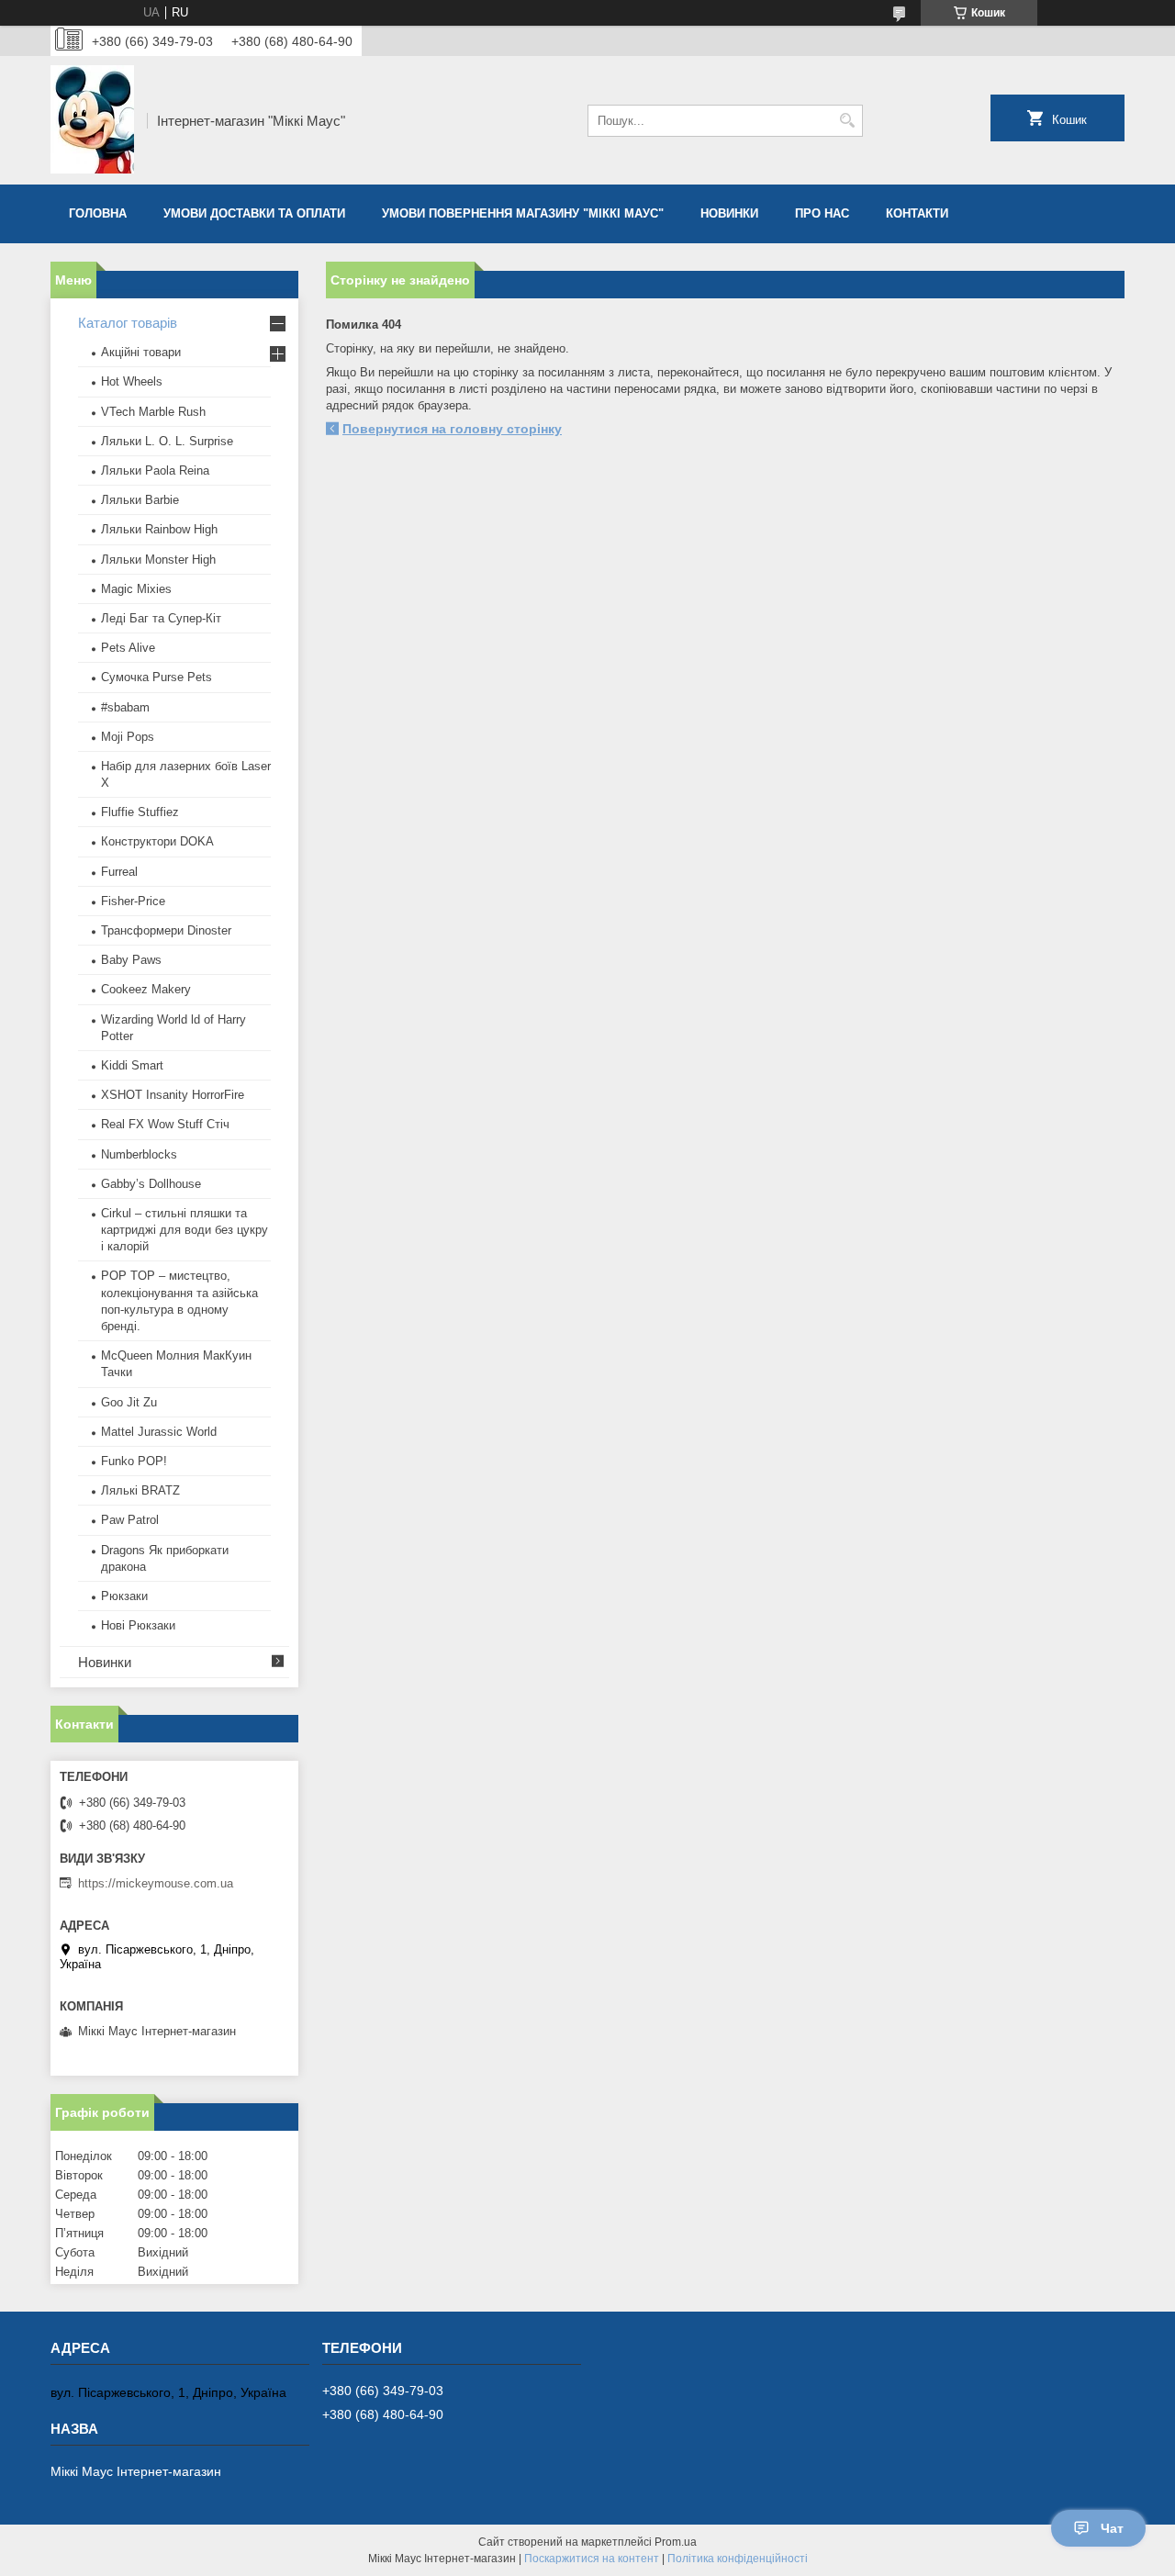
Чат (1112, 2528)
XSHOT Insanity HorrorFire (173, 1095)
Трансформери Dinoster (166, 930)
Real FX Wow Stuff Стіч (165, 1124)
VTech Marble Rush (153, 412)
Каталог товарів (128, 323)
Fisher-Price (133, 901)
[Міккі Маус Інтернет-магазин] (92, 120)
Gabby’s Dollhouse (151, 1184)
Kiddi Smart (132, 1065)
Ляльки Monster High (158, 560)
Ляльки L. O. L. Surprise (167, 441)
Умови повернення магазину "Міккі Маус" (523, 213)
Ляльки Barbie (140, 500)
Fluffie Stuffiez (140, 812)
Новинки (729, 213)
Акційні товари (141, 352)
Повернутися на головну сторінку (452, 429)
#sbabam (125, 707)
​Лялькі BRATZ (140, 1490)
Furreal (119, 872)
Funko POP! (134, 1461)
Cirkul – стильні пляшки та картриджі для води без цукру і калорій (185, 1230)
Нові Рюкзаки (138, 1625)
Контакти (917, 213)
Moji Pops (128, 737)
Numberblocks (139, 1154)
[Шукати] (847, 121)
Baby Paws (131, 960)
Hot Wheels (132, 381)
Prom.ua (676, 2542)
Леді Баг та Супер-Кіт (161, 618)
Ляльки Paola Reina (155, 470)
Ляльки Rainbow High (159, 529)
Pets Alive (128, 648)
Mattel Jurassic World (159, 1432)
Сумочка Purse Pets (157, 677)
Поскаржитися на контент (592, 2559)
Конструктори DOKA (157, 841)
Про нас (822, 213)
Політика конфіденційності (738, 2559)
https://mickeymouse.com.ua (156, 1883)
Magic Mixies (136, 589)
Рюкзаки (124, 1596)
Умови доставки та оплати (254, 213)
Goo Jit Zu (129, 1402)
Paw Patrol (130, 1520)
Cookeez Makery (146, 989)
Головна (98, 213)
